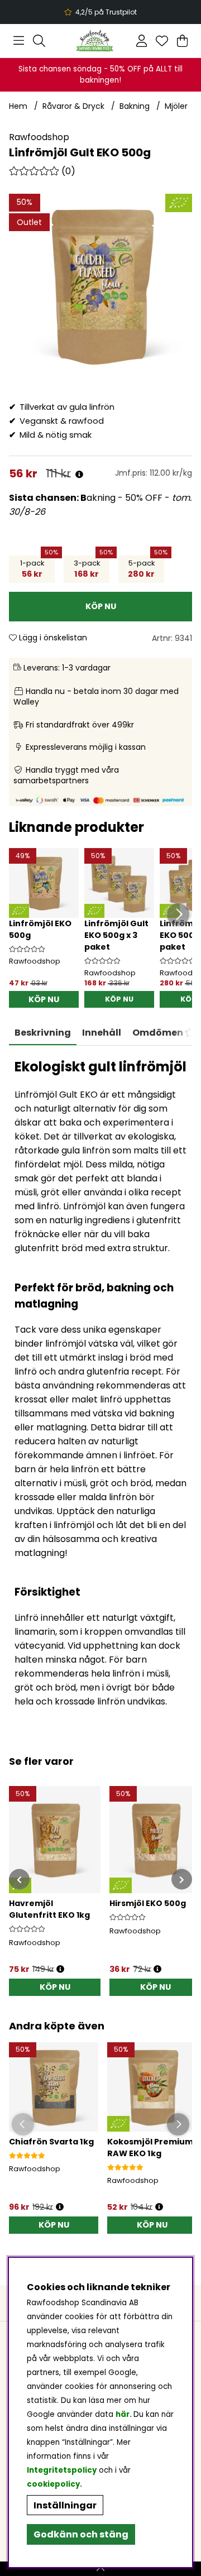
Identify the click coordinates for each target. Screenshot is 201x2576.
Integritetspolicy (62, 2470)
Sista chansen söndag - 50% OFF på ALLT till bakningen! (100, 75)
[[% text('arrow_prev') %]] (19, 1880)
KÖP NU (119, 999)
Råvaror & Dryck (73, 106)
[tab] (102, 1033)
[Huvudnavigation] (19, 41)
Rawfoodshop (39, 137)
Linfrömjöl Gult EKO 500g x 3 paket (116, 935)
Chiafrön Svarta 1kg (51, 2142)
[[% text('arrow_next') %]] (182, 1880)
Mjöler (176, 106)
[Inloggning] (142, 41)
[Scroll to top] (100, 2569)
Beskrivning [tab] (43, 1033)
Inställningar (65, 2505)
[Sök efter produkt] (39, 41)
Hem (18, 106)
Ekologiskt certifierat (99, 12)
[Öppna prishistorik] (79, 475)
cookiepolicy (53, 2484)
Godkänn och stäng (81, 2534)
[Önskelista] (162, 41)
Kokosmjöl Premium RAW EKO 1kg (150, 2148)
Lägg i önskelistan (52, 638)
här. (125, 2414)
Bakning (135, 106)
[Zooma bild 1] (100, 285)
